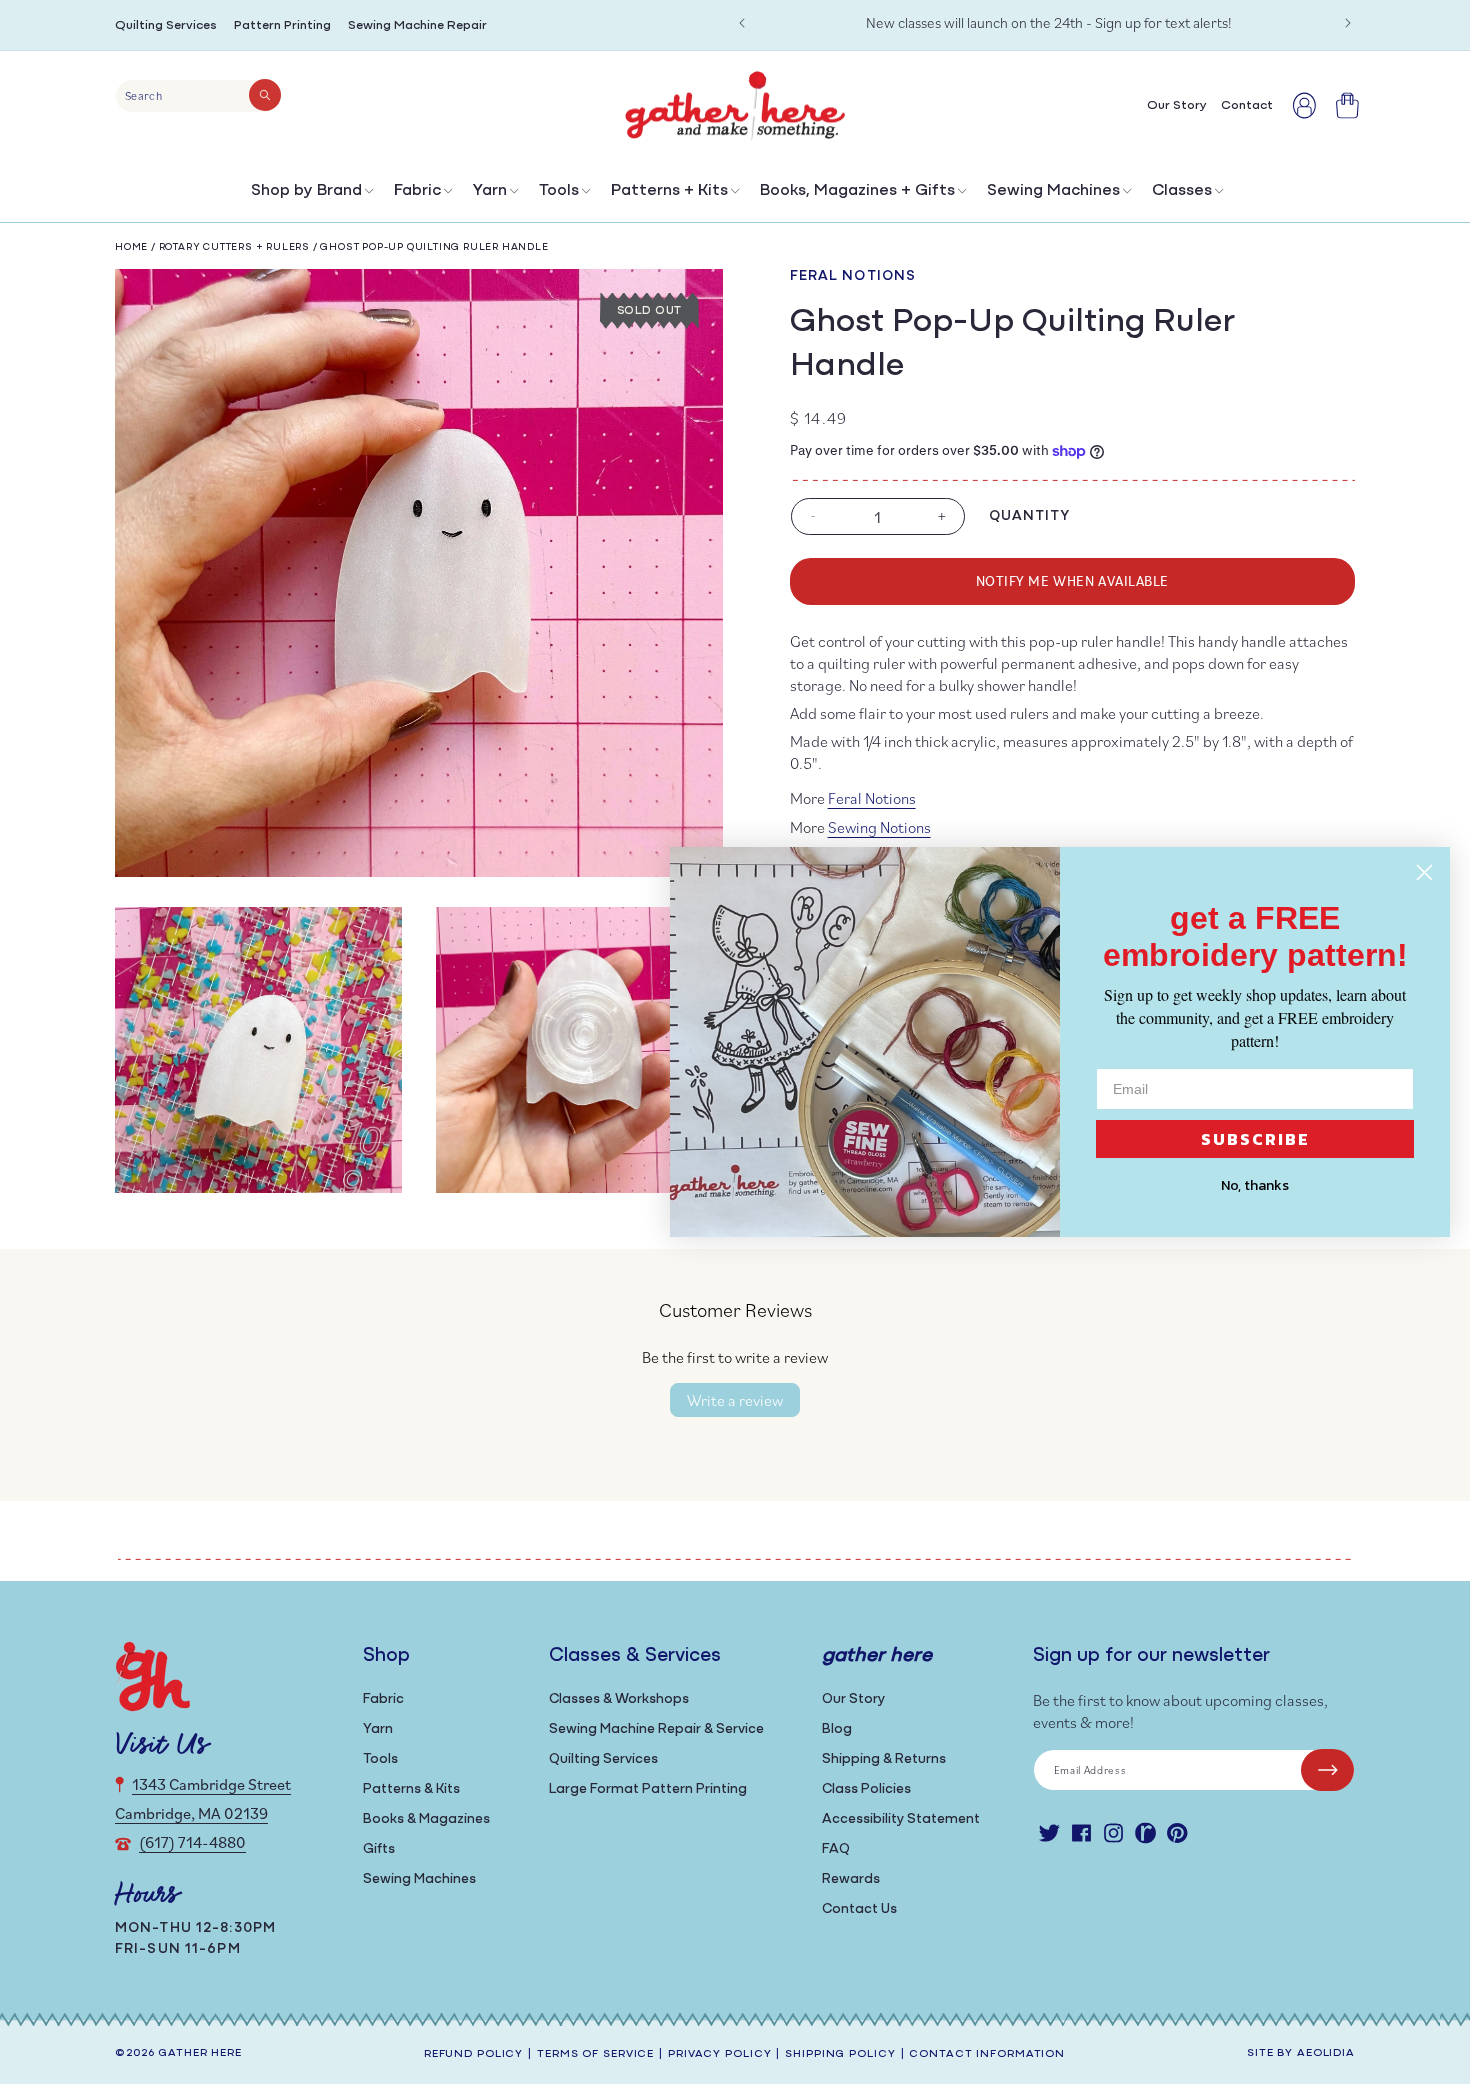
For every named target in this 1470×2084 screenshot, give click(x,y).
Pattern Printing (282, 25)
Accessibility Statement (901, 1819)
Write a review (735, 1400)
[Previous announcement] (742, 23)
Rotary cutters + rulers (234, 247)
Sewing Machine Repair (417, 25)
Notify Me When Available (1072, 580)
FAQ (836, 1849)
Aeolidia (1326, 2053)
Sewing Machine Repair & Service (656, 1729)
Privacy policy (719, 2054)
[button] (310, 195)
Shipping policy (840, 2054)
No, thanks (1255, 1185)
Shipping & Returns (884, 1759)
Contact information (987, 2054)
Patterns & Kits (411, 1789)
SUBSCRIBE (1255, 1139)
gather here (200, 2053)
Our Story (853, 1699)
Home (131, 247)
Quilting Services (166, 25)
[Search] (265, 95)
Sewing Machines (1053, 191)
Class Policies (866, 1789)
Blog (837, 1729)
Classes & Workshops (619, 1699)
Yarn (490, 191)
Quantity (1030, 516)
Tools (559, 191)
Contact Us (859, 1909)
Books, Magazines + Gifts (857, 191)
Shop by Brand (306, 191)
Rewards (851, 1879)
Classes (1182, 191)
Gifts (379, 1849)
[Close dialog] (1424, 872)
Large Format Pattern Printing (648, 1789)
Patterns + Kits (669, 191)
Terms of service (595, 2054)
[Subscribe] (1327, 1770)
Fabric (417, 191)
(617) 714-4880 (192, 1842)
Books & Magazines (426, 1819)
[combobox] (198, 96)
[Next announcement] (1348, 23)
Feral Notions (853, 276)
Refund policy (473, 2054)
